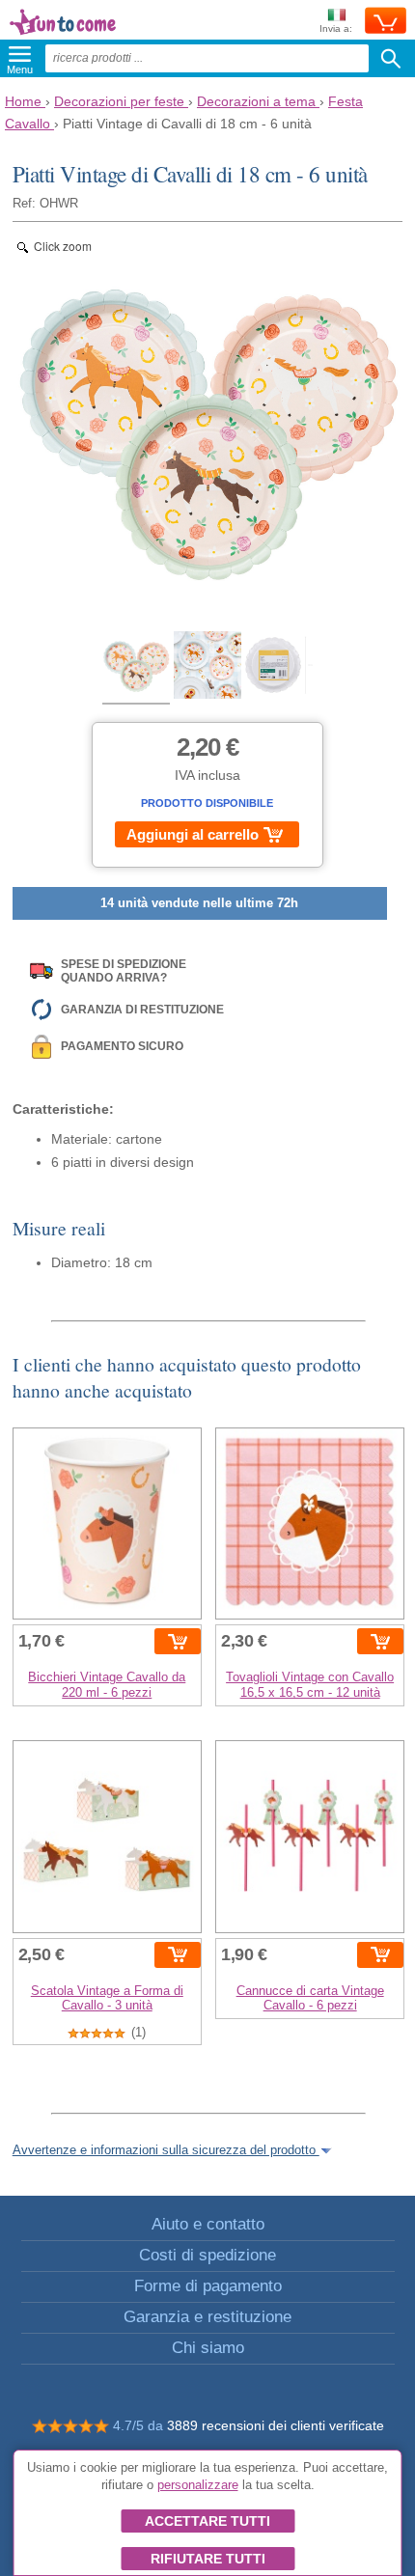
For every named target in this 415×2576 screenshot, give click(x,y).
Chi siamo (208, 2348)
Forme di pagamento (208, 2286)
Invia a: (336, 28)
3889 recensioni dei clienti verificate (276, 2425)
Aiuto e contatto (208, 2224)
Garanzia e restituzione (207, 2317)
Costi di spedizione (207, 2255)
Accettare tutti (207, 2521)
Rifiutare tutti (208, 2559)
